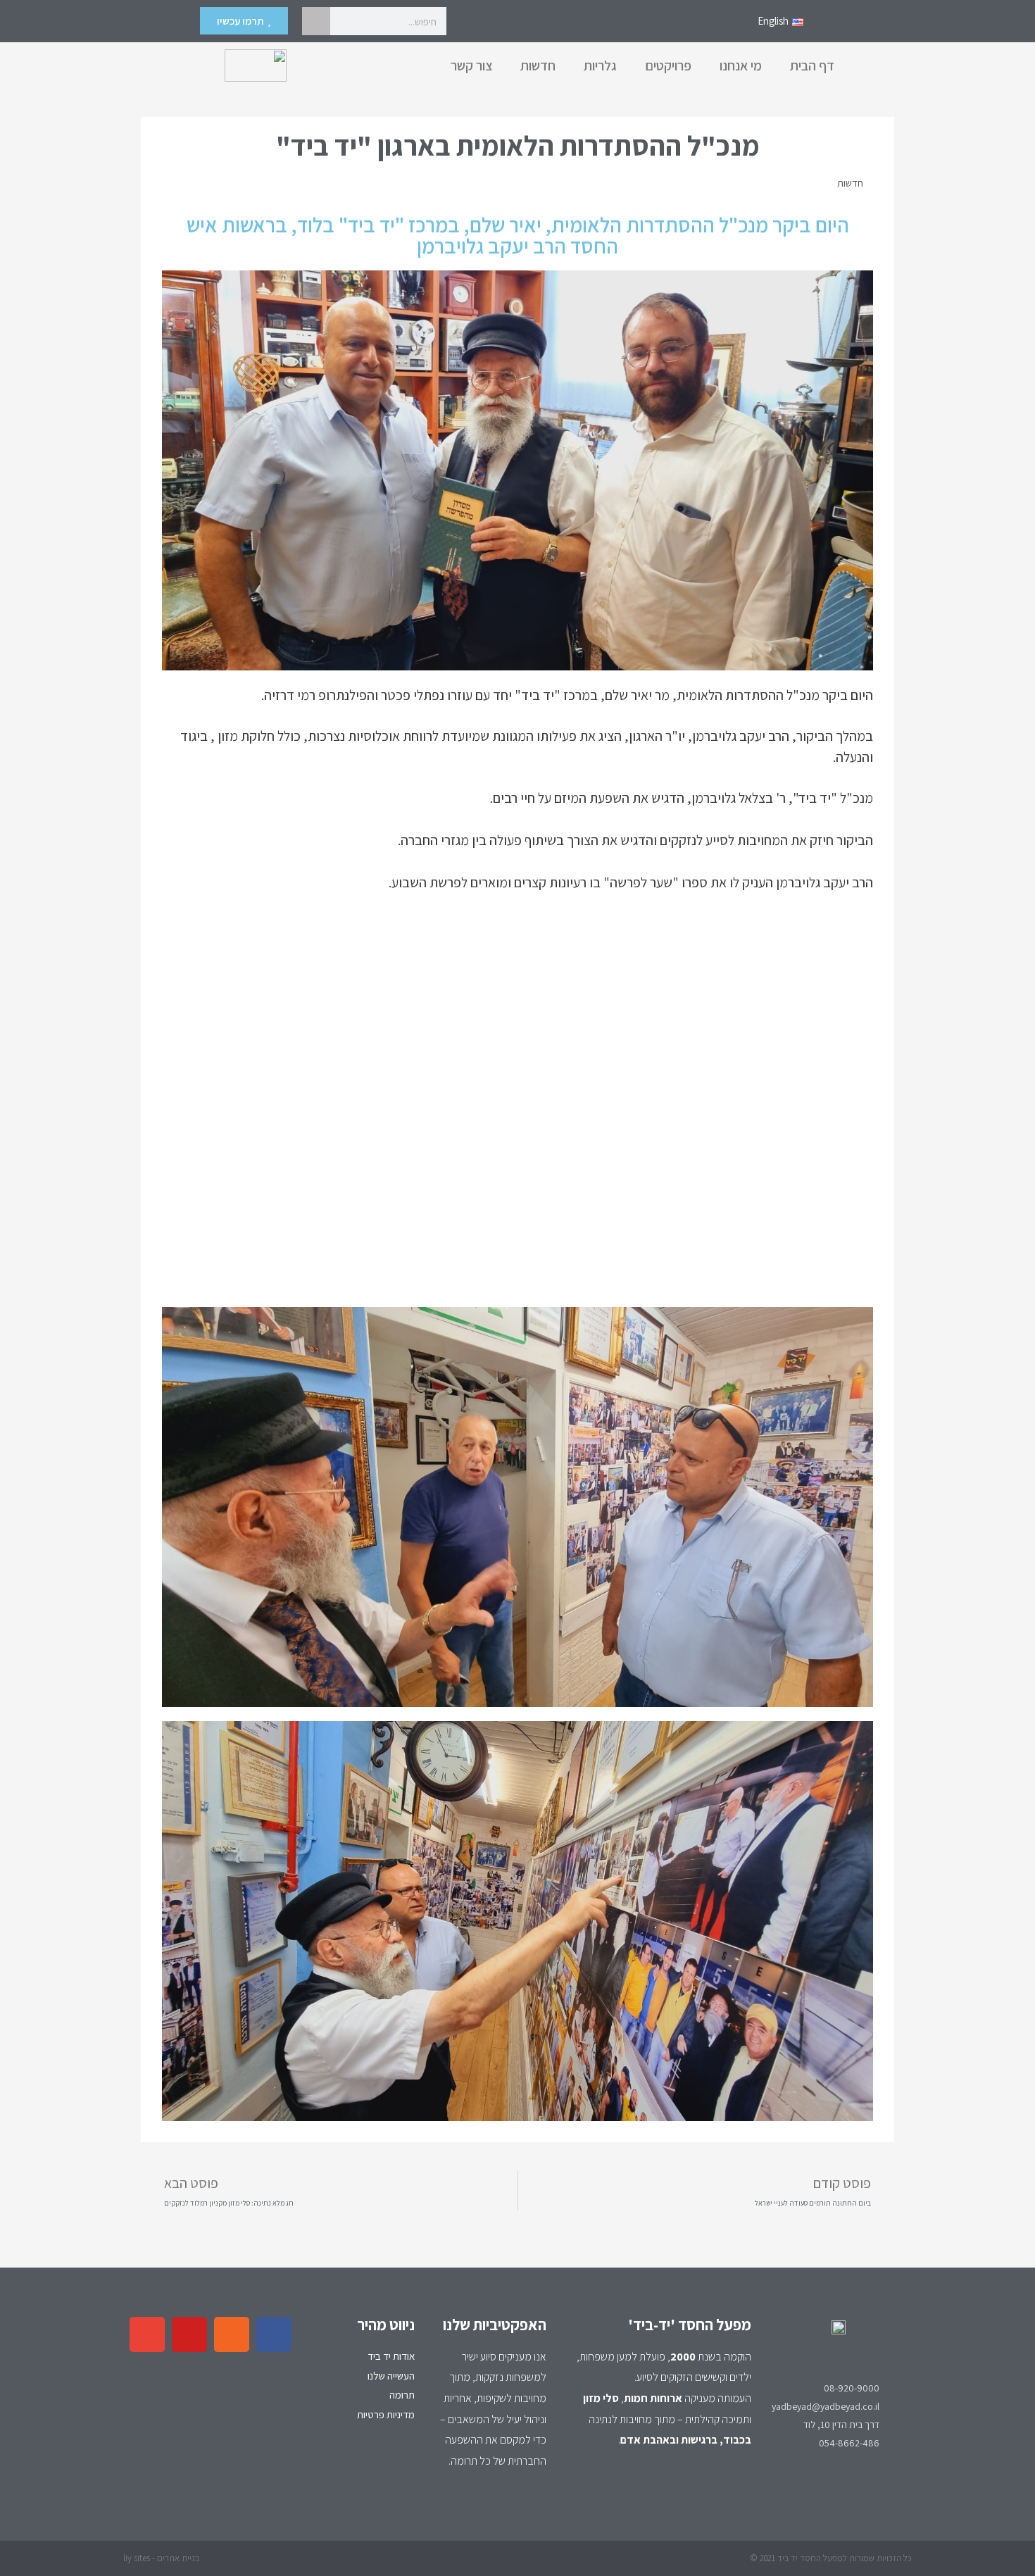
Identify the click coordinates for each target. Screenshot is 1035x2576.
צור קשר (471, 65)
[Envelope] (147, 2334)
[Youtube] (189, 2334)
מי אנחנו (741, 65)
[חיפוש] (316, 21)
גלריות (600, 65)
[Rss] (232, 2334)
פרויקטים (668, 65)
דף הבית (812, 65)
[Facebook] (274, 2334)
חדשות (538, 65)
